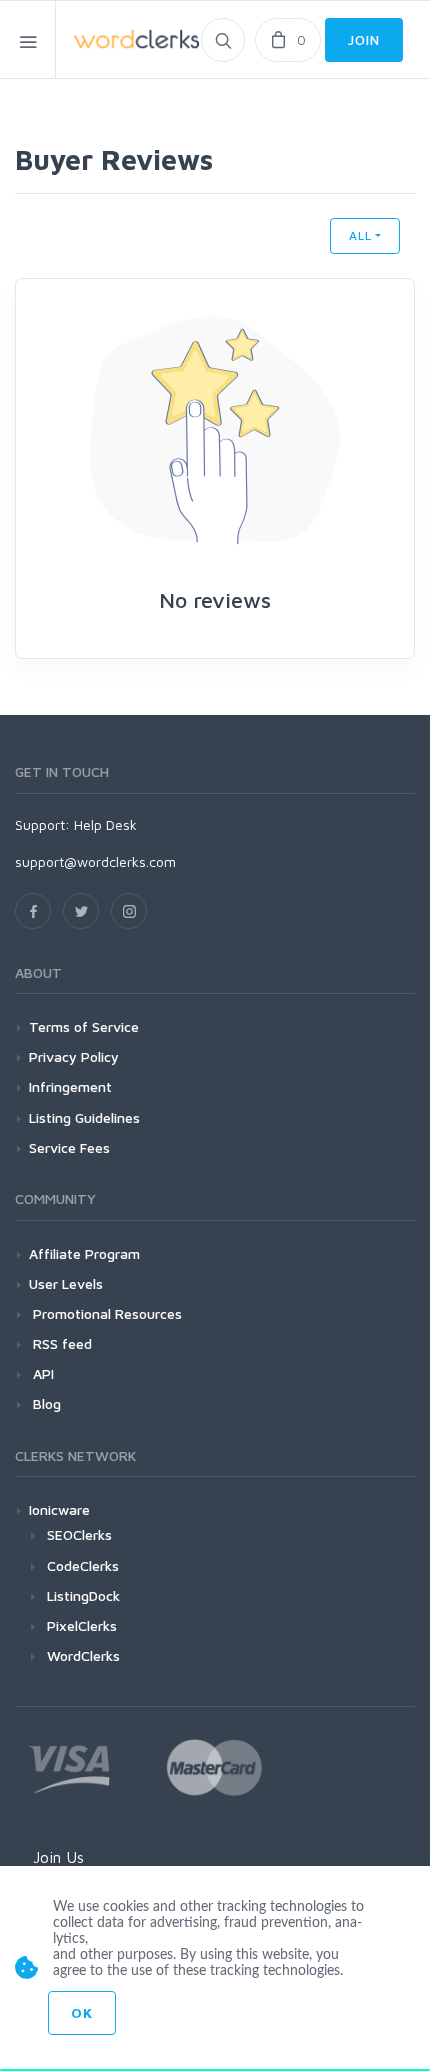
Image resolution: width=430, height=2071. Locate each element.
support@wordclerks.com (95, 861)
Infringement (70, 1086)
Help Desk (105, 824)
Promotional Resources (105, 1313)
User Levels (66, 1283)
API (41, 1373)
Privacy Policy (74, 1056)
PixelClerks (82, 1625)
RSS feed (60, 1343)
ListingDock (83, 1595)
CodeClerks (83, 1565)
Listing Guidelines (84, 1117)
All (360, 235)
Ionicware (59, 1509)
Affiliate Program (84, 1253)
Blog (45, 1403)
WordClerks (83, 1655)
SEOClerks (79, 1534)
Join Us (58, 1857)
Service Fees (69, 1147)
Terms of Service (84, 1026)
